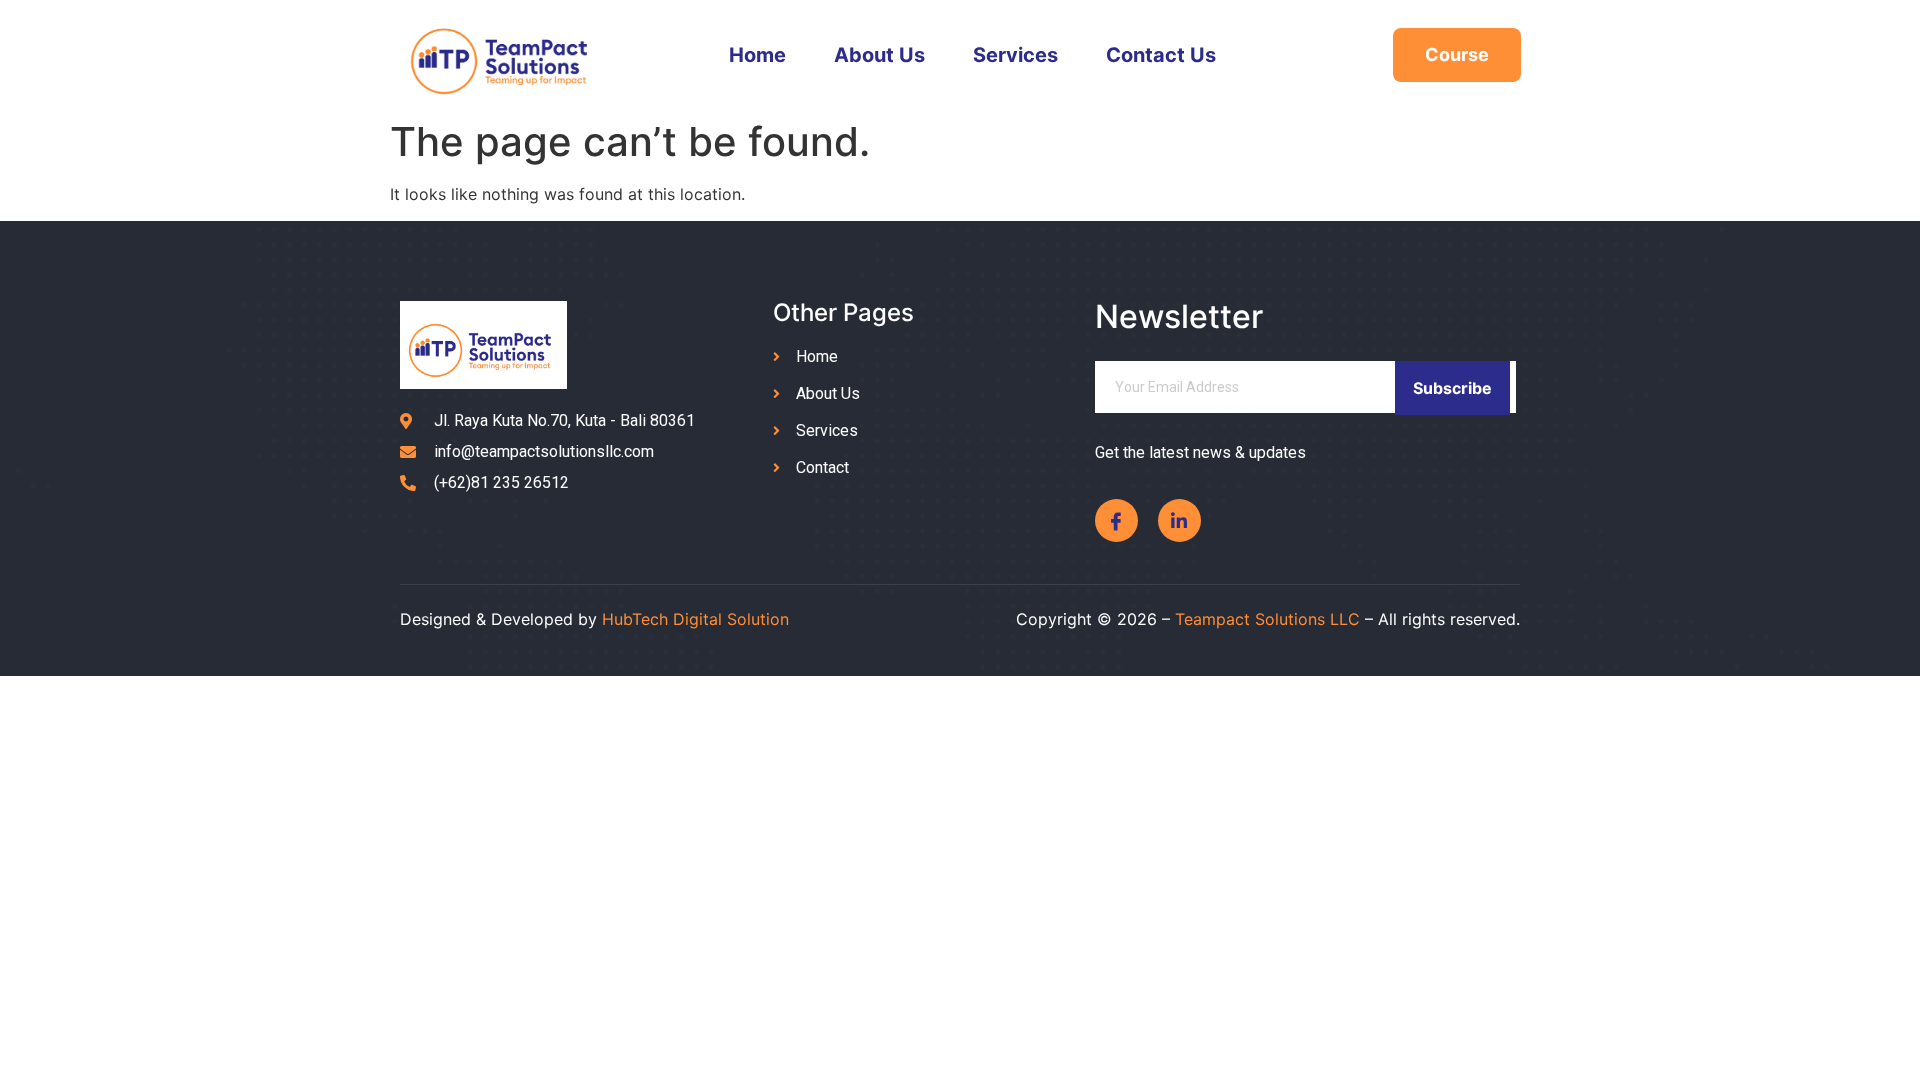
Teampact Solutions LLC (1267, 619)
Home (757, 55)
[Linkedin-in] (1179, 520)
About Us (879, 55)
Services (1015, 55)
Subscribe (1452, 388)
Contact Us (1161, 55)
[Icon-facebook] (1116, 520)
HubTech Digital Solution (695, 619)
